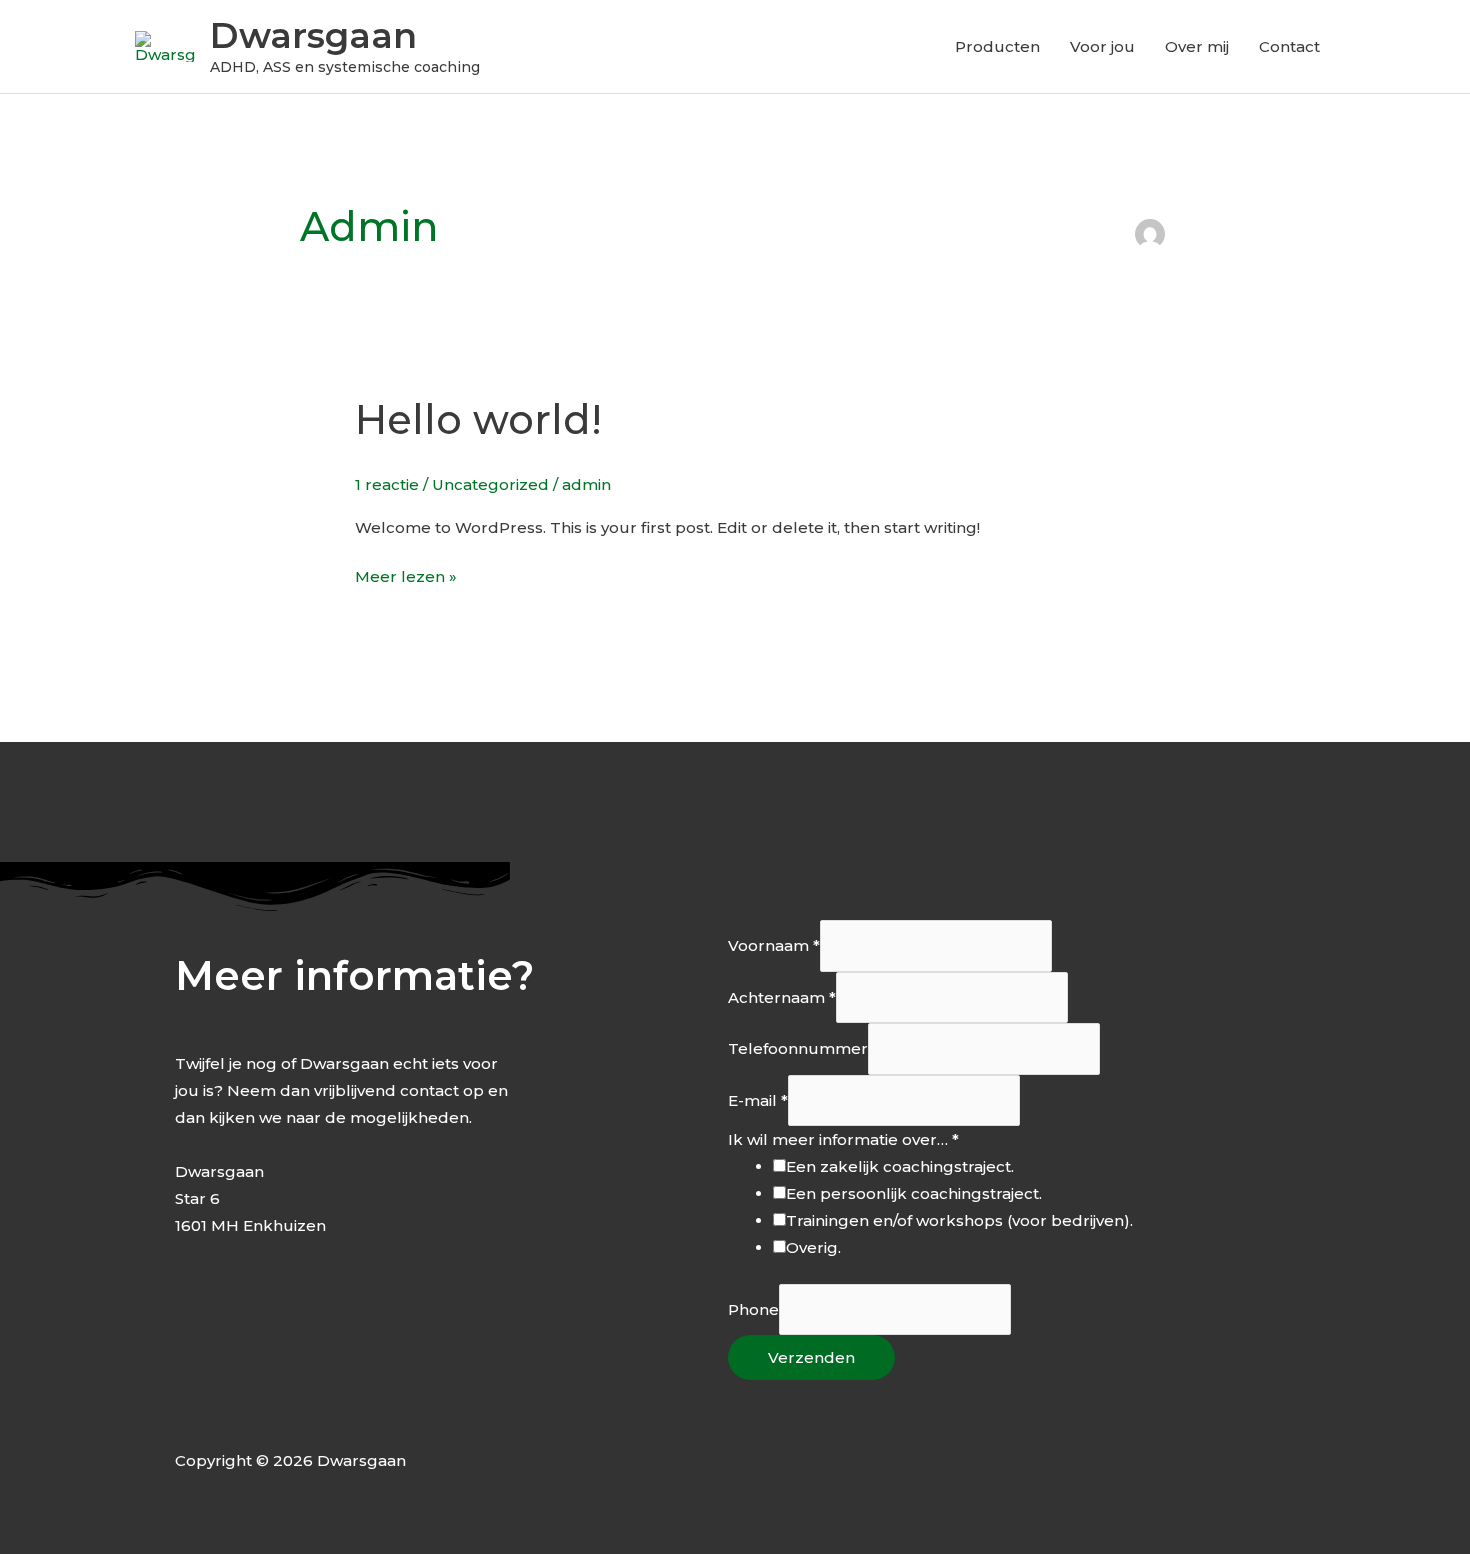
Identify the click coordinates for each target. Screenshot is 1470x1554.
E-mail (758, 1100)
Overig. (813, 1247)
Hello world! (478, 419)
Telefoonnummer (798, 1049)
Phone (753, 1309)
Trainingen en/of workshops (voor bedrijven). (959, 1220)
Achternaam (782, 997)
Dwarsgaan (313, 35)
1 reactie (387, 484)
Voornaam (774, 946)
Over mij (1197, 46)
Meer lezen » (406, 574)
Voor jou (1102, 46)
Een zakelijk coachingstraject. (900, 1166)
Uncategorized (490, 484)
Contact (1289, 46)
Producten (997, 46)
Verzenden (811, 1357)
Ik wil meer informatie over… (843, 1139)
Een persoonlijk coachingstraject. (914, 1193)
